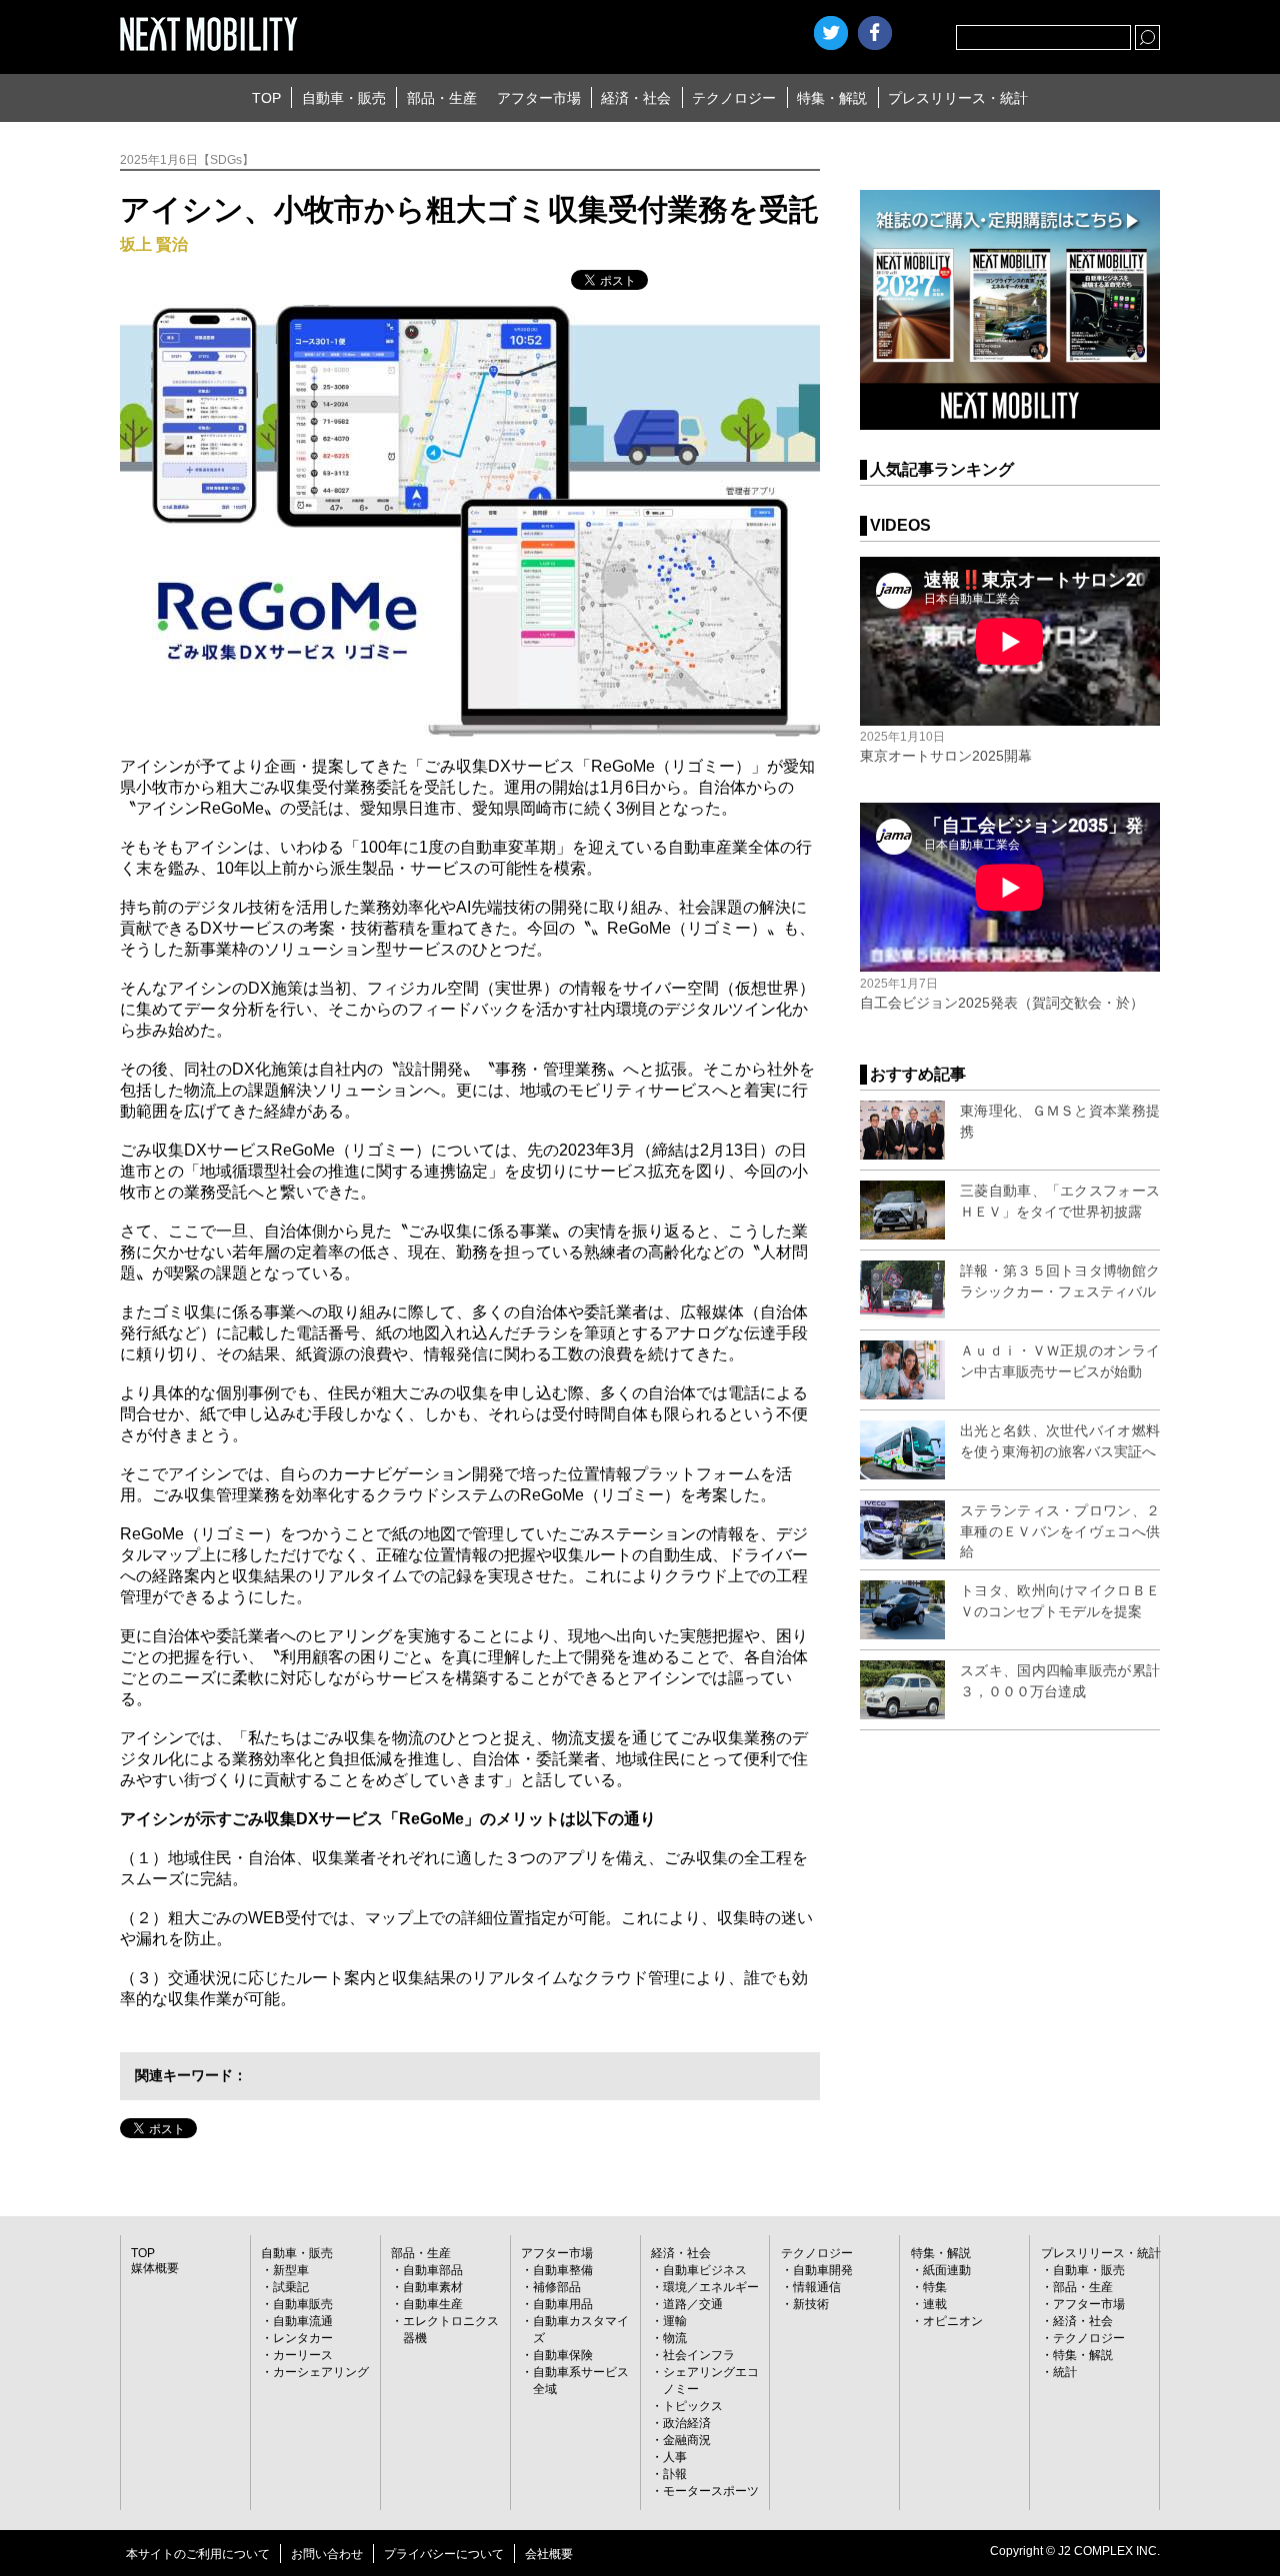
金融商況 (687, 2440)
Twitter (831, 33)
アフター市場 (539, 98)
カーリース (303, 2355)
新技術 (811, 2304)
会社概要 (549, 2554)
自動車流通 (303, 2321)
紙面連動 (947, 2270)
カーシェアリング (321, 2372)
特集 (935, 2287)
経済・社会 (636, 98)
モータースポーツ (711, 2491)
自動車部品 (433, 2270)
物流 (675, 2338)
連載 (935, 2304)
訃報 (675, 2474)
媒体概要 (155, 2268)
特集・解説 (832, 98)
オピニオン (953, 2321)
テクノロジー (734, 98)
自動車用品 (563, 2304)
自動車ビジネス (705, 2270)
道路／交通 (693, 2304)
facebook (875, 33)
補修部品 (557, 2287)
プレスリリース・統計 (958, 98)
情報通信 (817, 2287)
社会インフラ (699, 2355)
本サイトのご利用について (198, 2554)
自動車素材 (433, 2287)
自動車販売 (303, 2304)
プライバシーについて (444, 2554)
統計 (1065, 2372)
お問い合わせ (327, 2554)
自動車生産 (433, 2304)
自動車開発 (823, 2270)
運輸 (675, 2321)
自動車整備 (563, 2270)
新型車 (291, 2270)
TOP (266, 98)
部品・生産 (442, 98)
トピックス (693, 2406)
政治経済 (687, 2423)
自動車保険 (563, 2355)
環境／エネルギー (711, 2287)
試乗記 (291, 2287)
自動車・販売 (344, 98)
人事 (675, 2457)
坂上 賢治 (154, 244)
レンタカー (303, 2338)
